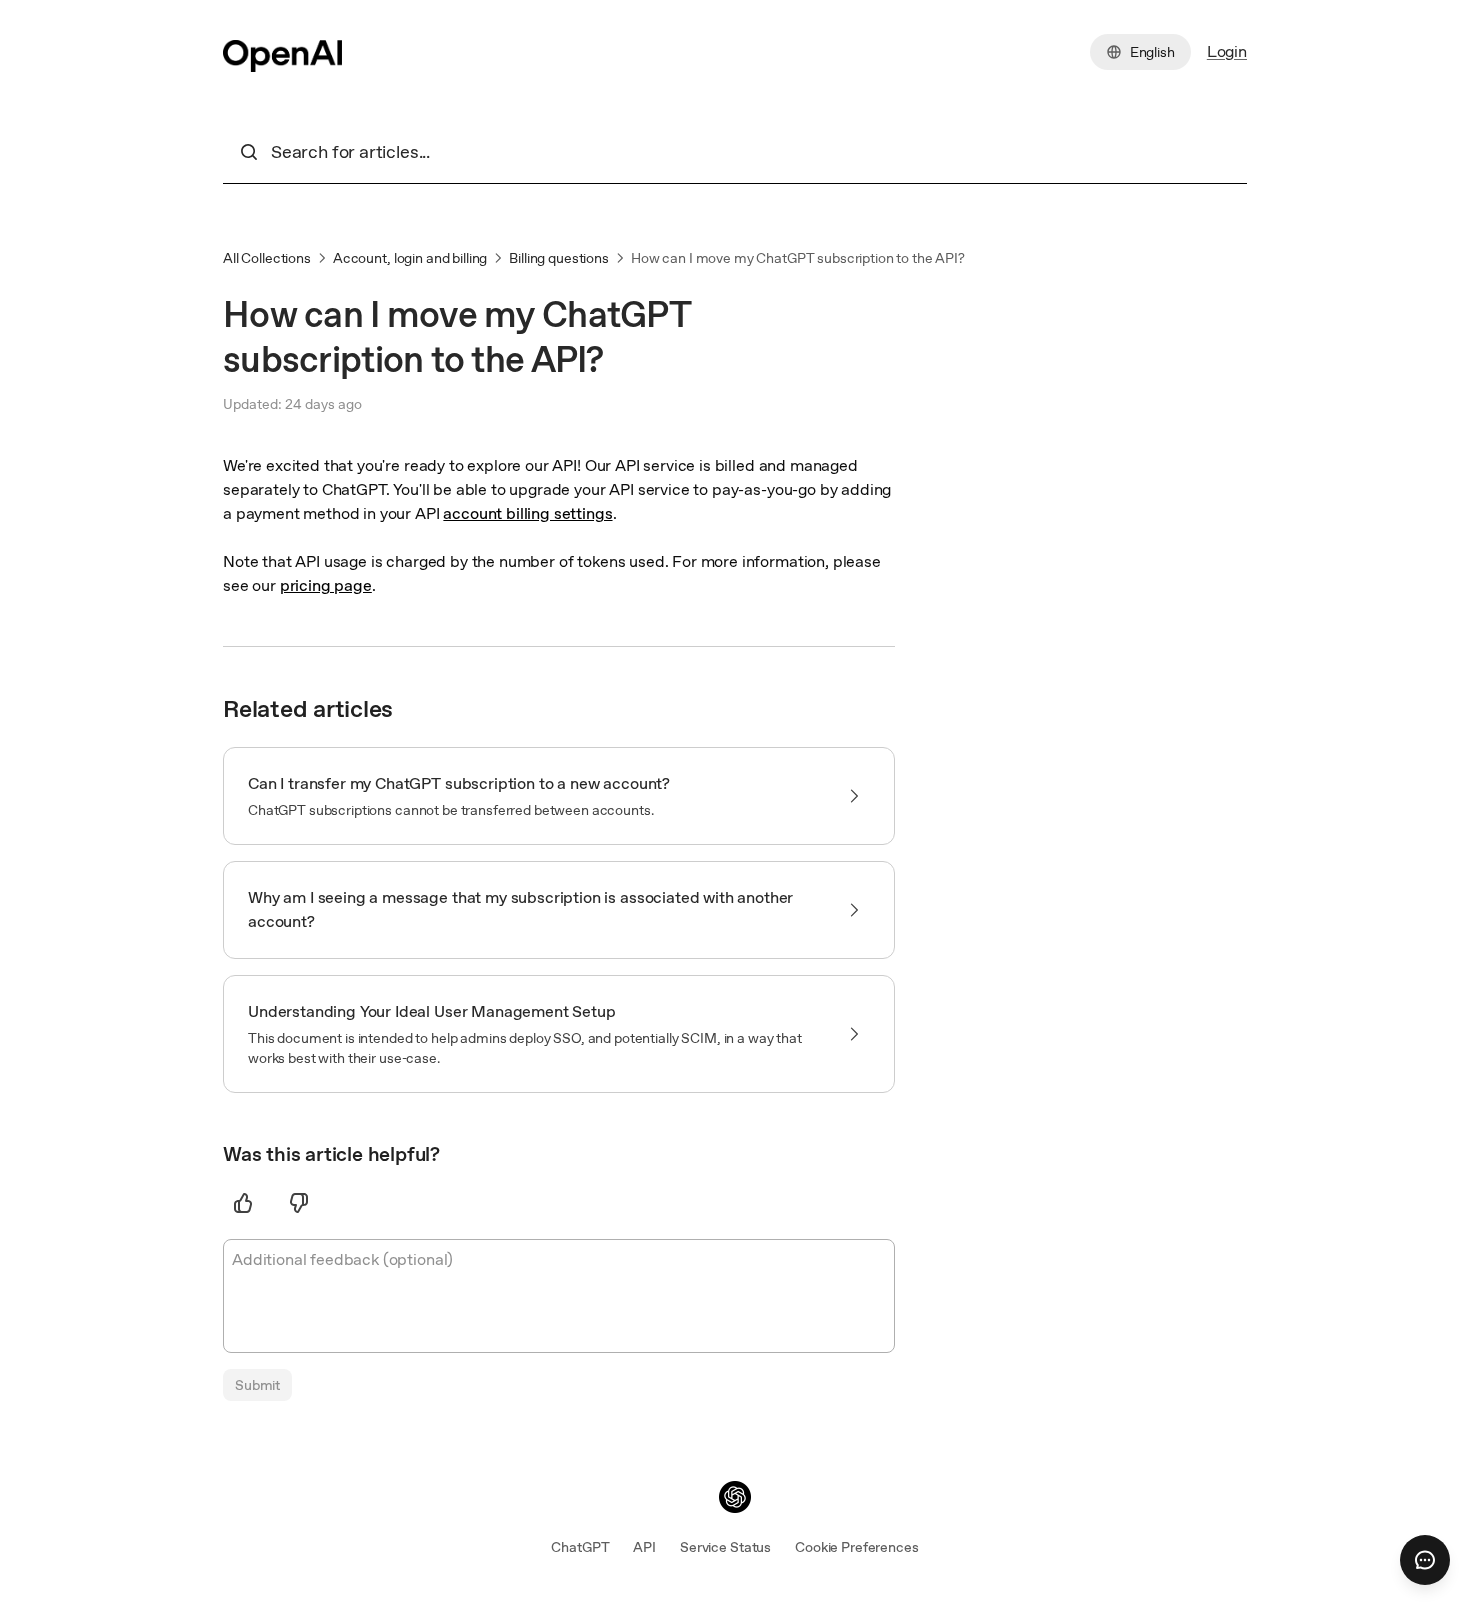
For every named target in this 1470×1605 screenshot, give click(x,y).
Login (1227, 51)
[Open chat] (1425, 1560)
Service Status (725, 1547)
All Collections (267, 258)
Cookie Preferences (856, 1547)
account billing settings (527, 513)
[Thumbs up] (243, 1203)
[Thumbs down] (299, 1203)
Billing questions (559, 258)
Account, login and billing (410, 258)
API (644, 1547)
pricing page (326, 585)
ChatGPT (580, 1547)
